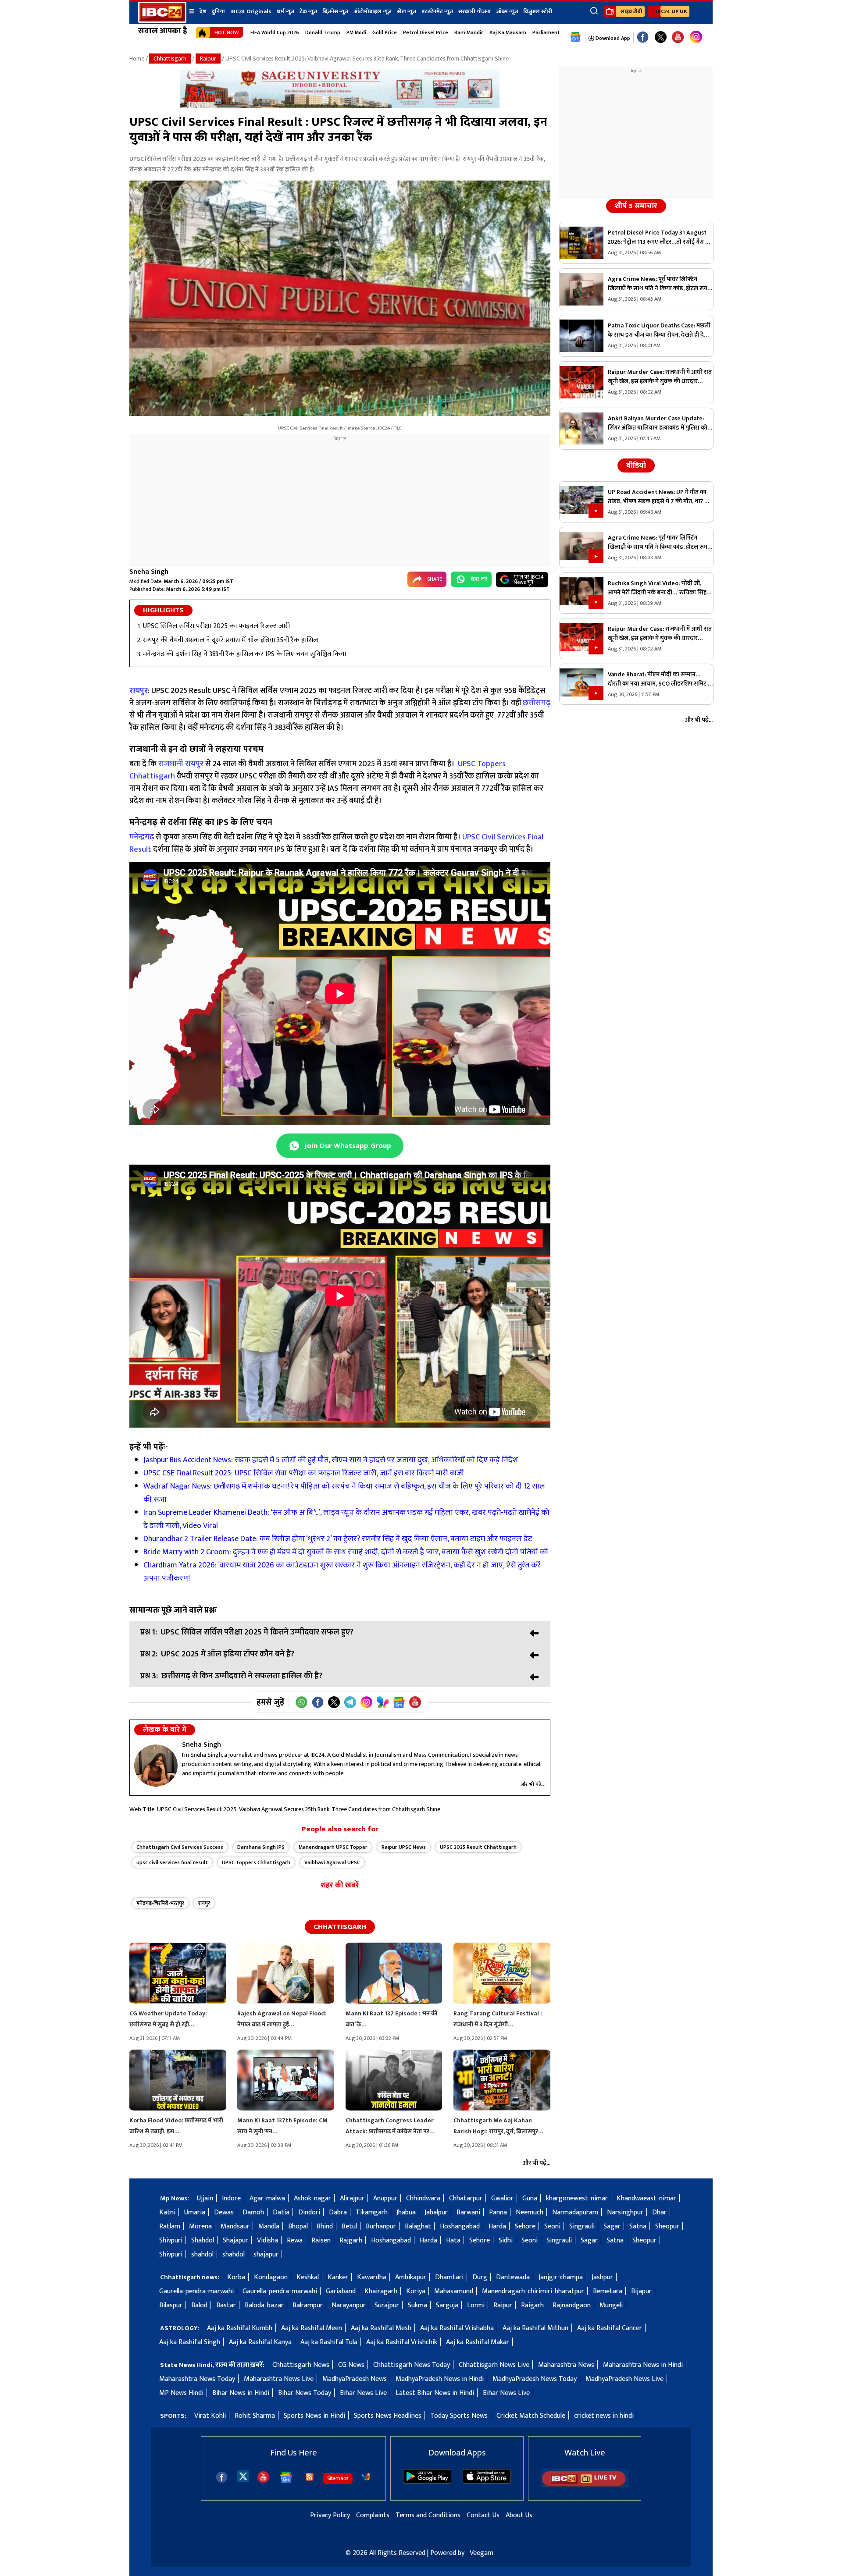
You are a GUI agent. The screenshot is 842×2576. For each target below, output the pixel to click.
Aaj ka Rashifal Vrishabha (457, 2328)
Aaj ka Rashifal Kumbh (240, 2328)
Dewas (224, 2212)
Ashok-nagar (312, 2198)
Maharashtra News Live (279, 2379)
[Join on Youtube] (415, 1702)
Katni (167, 2212)
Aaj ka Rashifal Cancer (610, 2328)
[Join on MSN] (383, 1702)
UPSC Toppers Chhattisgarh (256, 1862)
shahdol (202, 2254)
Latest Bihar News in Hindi (435, 2393)
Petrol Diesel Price (426, 32)
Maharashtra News (566, 2365)
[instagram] (696, 37)
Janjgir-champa (561, 2277)
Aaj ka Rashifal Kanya (260, 2342)
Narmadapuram (575, 2212)
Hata (453, 2240)
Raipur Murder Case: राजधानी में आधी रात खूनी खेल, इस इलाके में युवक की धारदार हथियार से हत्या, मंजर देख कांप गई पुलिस (660, 377)
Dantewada (513, 2277)
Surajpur (387, 2305)
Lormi (476, 2305)
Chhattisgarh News (301, 2365)
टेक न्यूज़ (308, 11)
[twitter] (243, 2476)
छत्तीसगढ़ (536, 703)
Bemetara (608, 2291)
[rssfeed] (310, 2477)
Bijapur (641, 2291)
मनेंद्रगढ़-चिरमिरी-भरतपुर (160, 1903)
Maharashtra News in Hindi (643, 2365)
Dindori (309, 2212)
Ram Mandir (469, 32)
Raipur (208, 59)
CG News (351, 2365)
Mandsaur (235, 2226)
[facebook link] (643, 37)
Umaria (195, 2212)
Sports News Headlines (388, 2416)
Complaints (373, 2515)
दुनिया (218, 11)
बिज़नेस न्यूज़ (335, 11)
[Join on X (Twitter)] (334, 1702)
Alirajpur (352, 2198)
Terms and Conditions (428, 2515)
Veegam (482, 2553)
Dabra (338, 2212)
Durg (480, 2277)
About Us (519, 2515)
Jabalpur (436, 2212)
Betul (349, 2226)
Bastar (226, 2305)
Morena (200, 2226)
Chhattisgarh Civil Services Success (180, 1847)
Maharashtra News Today (197, 2379)
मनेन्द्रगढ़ (142, 837)
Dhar (659, 2212)
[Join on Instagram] (366, 1702)
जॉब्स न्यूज (507, 11)
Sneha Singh (149, 572)
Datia (281, 2212)
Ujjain (205, 2198)
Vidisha (268, 2240)
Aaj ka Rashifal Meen (312, 2328)
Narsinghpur (625, 2212)
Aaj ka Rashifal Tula (329, 2342)
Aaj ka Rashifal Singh (190, 2342)
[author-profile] (156, 1766)
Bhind (325, 2226)
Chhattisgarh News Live (494, 2365)
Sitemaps (338, 2478)
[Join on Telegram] (350, 1702)
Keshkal (308, 2277)
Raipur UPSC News (404, 1847)
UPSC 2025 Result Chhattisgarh (478, 1847)
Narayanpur (349, 2305)
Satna (638, 2226)
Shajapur (235, 2240)
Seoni (552, 2226)
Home (137, 59)
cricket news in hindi (604, 2416)
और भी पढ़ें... (533, 1784)
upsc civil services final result (172, 1862)
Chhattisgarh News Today (412, 2365)
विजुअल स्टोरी (538, 11)
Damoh (253, 2212)
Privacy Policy (330, 2515)
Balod (199, 2305)
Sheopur (667, 2226)
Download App (612, 38)
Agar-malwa (267, 2198)
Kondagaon (271, 2277)
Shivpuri (171, 2240)
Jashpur (602, 2277)
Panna (498, 2212)
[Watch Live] (585, 2485)
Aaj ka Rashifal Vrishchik (402, 2342)
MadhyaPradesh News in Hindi (440, 2379)
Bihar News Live (363, 2393)
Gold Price (385, 32)
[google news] (576, 37)
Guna (530, 2198)
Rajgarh (351, 2240)
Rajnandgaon (572, 2305)
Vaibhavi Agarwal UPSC (332, 1862)
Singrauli (582, 2226)
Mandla (269, 2226)
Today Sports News (459, 2416)
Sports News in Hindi (314, 2416)
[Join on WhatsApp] (301, 1702)
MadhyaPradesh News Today (535, 2379)
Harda (497, 2226)
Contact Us (483, 2515)
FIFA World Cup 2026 (275, 32)
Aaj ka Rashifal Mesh (381, 2328)
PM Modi (356, 32)
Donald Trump (323, 32)
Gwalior (502, 2198)
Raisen (321, 2240)
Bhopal (298, 2226)
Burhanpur (381, 2226)
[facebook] (222, 2477)
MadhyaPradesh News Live (624, 2379)
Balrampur (308, 2305)
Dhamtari (449, 2277)
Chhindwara (423, 2198)
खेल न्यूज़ (407, 11)
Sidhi (506, 2240)
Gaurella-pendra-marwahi (196, 2291)
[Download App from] (427, 2482)
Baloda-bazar (264, 2305)
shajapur (266, 2254)
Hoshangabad (460, 2226)
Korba (236, 2277)
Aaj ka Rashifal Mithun (535, 2328)
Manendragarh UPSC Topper (333, 1847)
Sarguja (447, 2305)
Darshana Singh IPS (261, 1847)
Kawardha (372, 2277)
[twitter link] (661, 37)
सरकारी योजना (475, 11)
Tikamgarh (372, 2212)
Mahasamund (454, 2291)
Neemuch (530, 2212)
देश (203, 11)
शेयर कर (479, 579)
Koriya (416, 2291)
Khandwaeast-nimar (646, 2198)
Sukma (417, 2305)
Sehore (525, 2226)
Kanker (338, 2277)
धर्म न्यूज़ (285, 11)
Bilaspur (171, 2305)
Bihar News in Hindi (241, 2393)
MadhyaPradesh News (355, 2379)
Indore (231, 2198)
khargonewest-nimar (577, 2198)
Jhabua (406, 2212)
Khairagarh (381, 2291)
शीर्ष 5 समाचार (636, 206)
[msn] (366, 2477)
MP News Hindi (181, 2393)
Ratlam (170, 2226)
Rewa (295, 2240)
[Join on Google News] (399, 1702)
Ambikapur (411, 2277)
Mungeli (611, 2305)
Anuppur (385, 2198)
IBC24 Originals (251, 11)
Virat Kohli (210, 2416)
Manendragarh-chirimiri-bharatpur (533, 2291)
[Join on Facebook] (318, 1702)
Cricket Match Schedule (531, 2416)
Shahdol (203, 2240)
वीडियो (636, 465)
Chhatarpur (466, 2198)
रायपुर (204, 1903)
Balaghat (418, 2226)
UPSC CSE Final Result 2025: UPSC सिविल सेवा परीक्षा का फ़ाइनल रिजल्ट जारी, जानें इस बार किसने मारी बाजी (305, 1473)
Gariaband (341, 2291)
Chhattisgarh (170, 59)
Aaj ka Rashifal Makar (478, 2342)
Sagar (612, 2226)
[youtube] (678, 37)
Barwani (468, 2212)
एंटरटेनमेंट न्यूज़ (437, 11)
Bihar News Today (305, 2393)
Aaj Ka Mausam (508, 32)
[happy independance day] (340, 106)
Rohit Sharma (255, 2416)
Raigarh (532, 2305)
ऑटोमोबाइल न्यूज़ (373, 11)
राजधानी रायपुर (181, 764)
